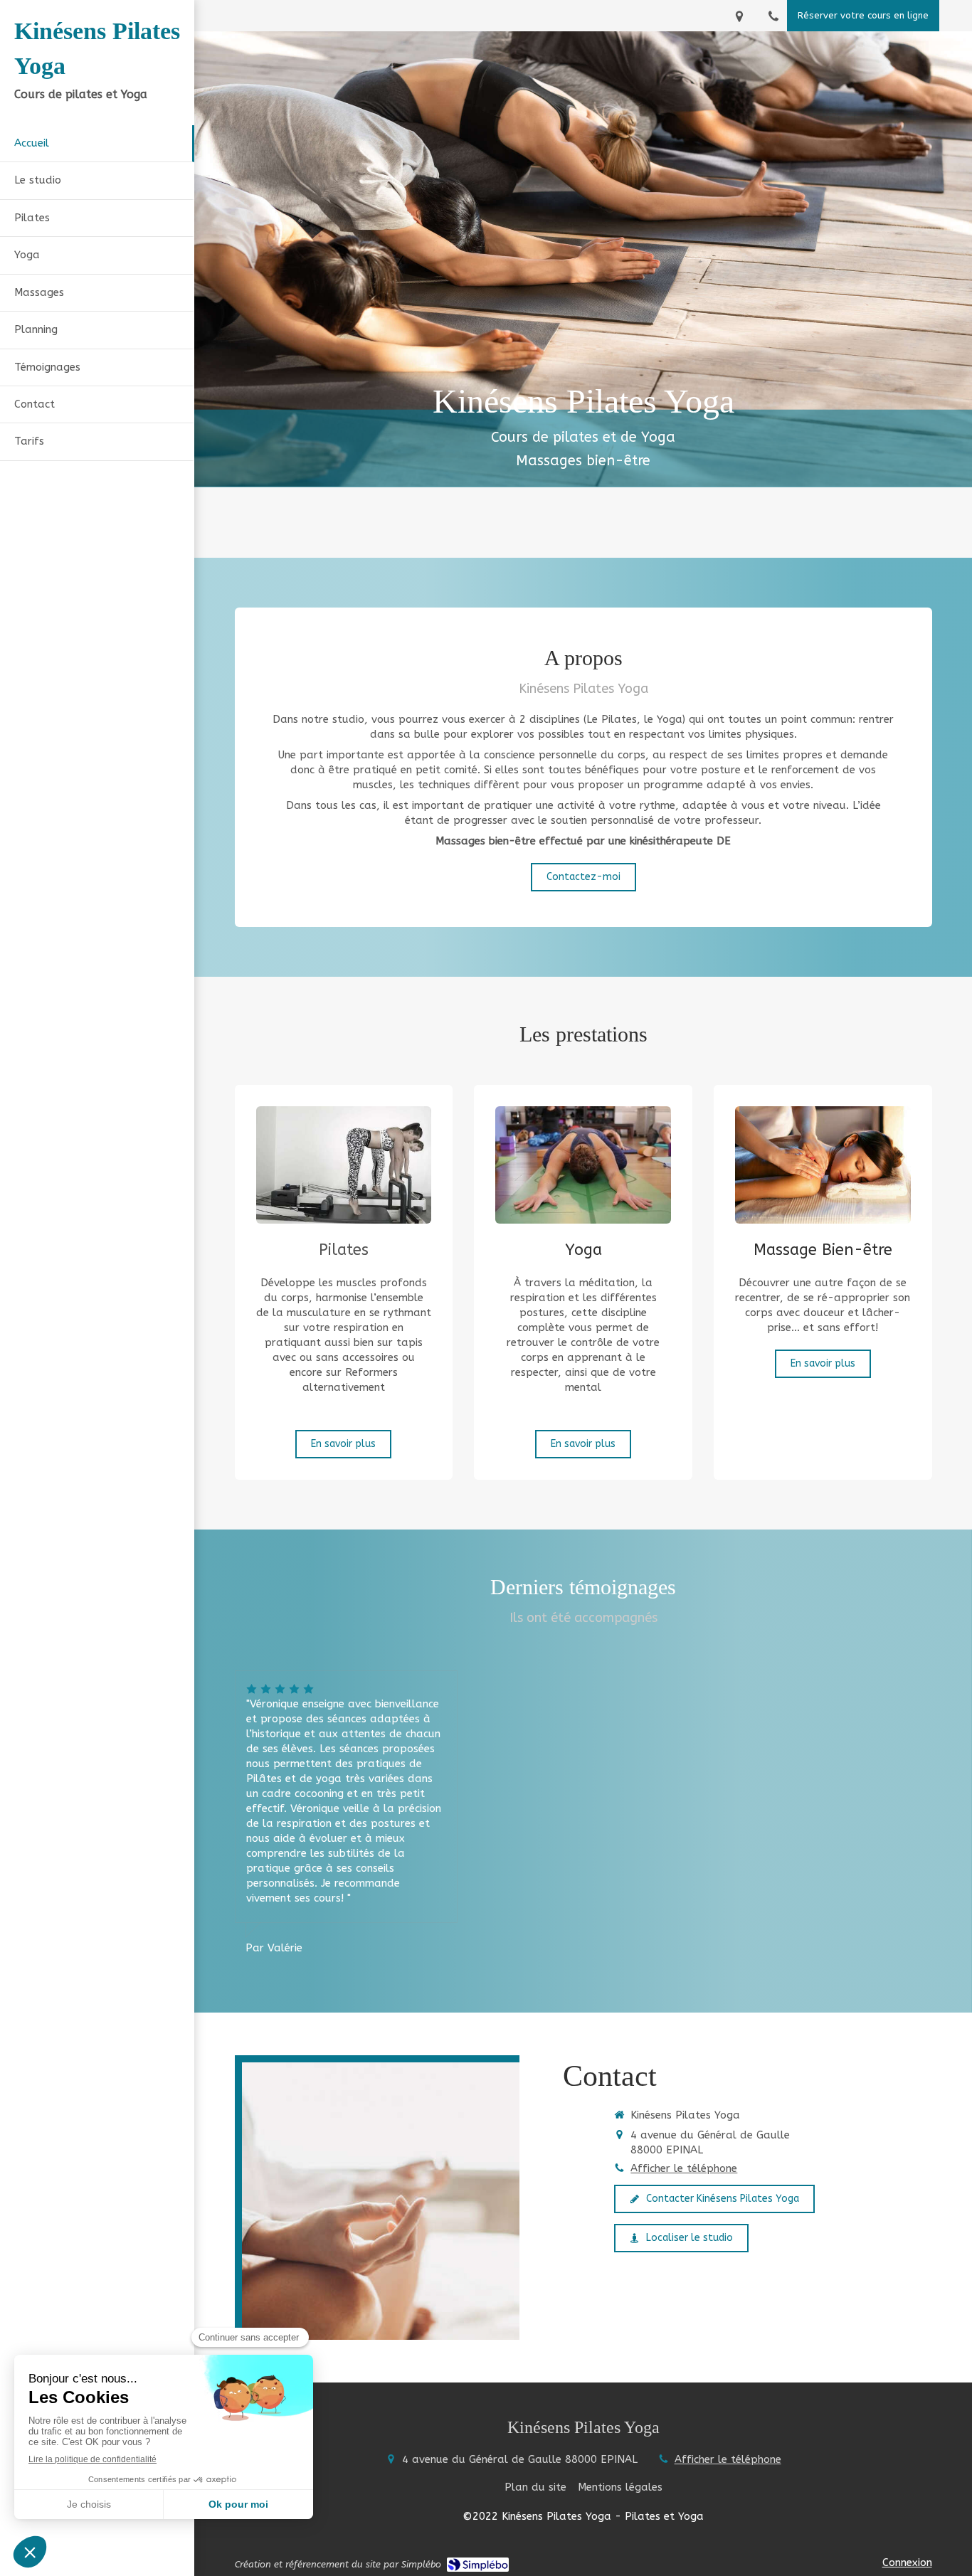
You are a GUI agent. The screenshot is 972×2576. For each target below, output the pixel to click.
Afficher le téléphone (684, 2168)
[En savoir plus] (344, 1165)
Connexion (907, 2562)
